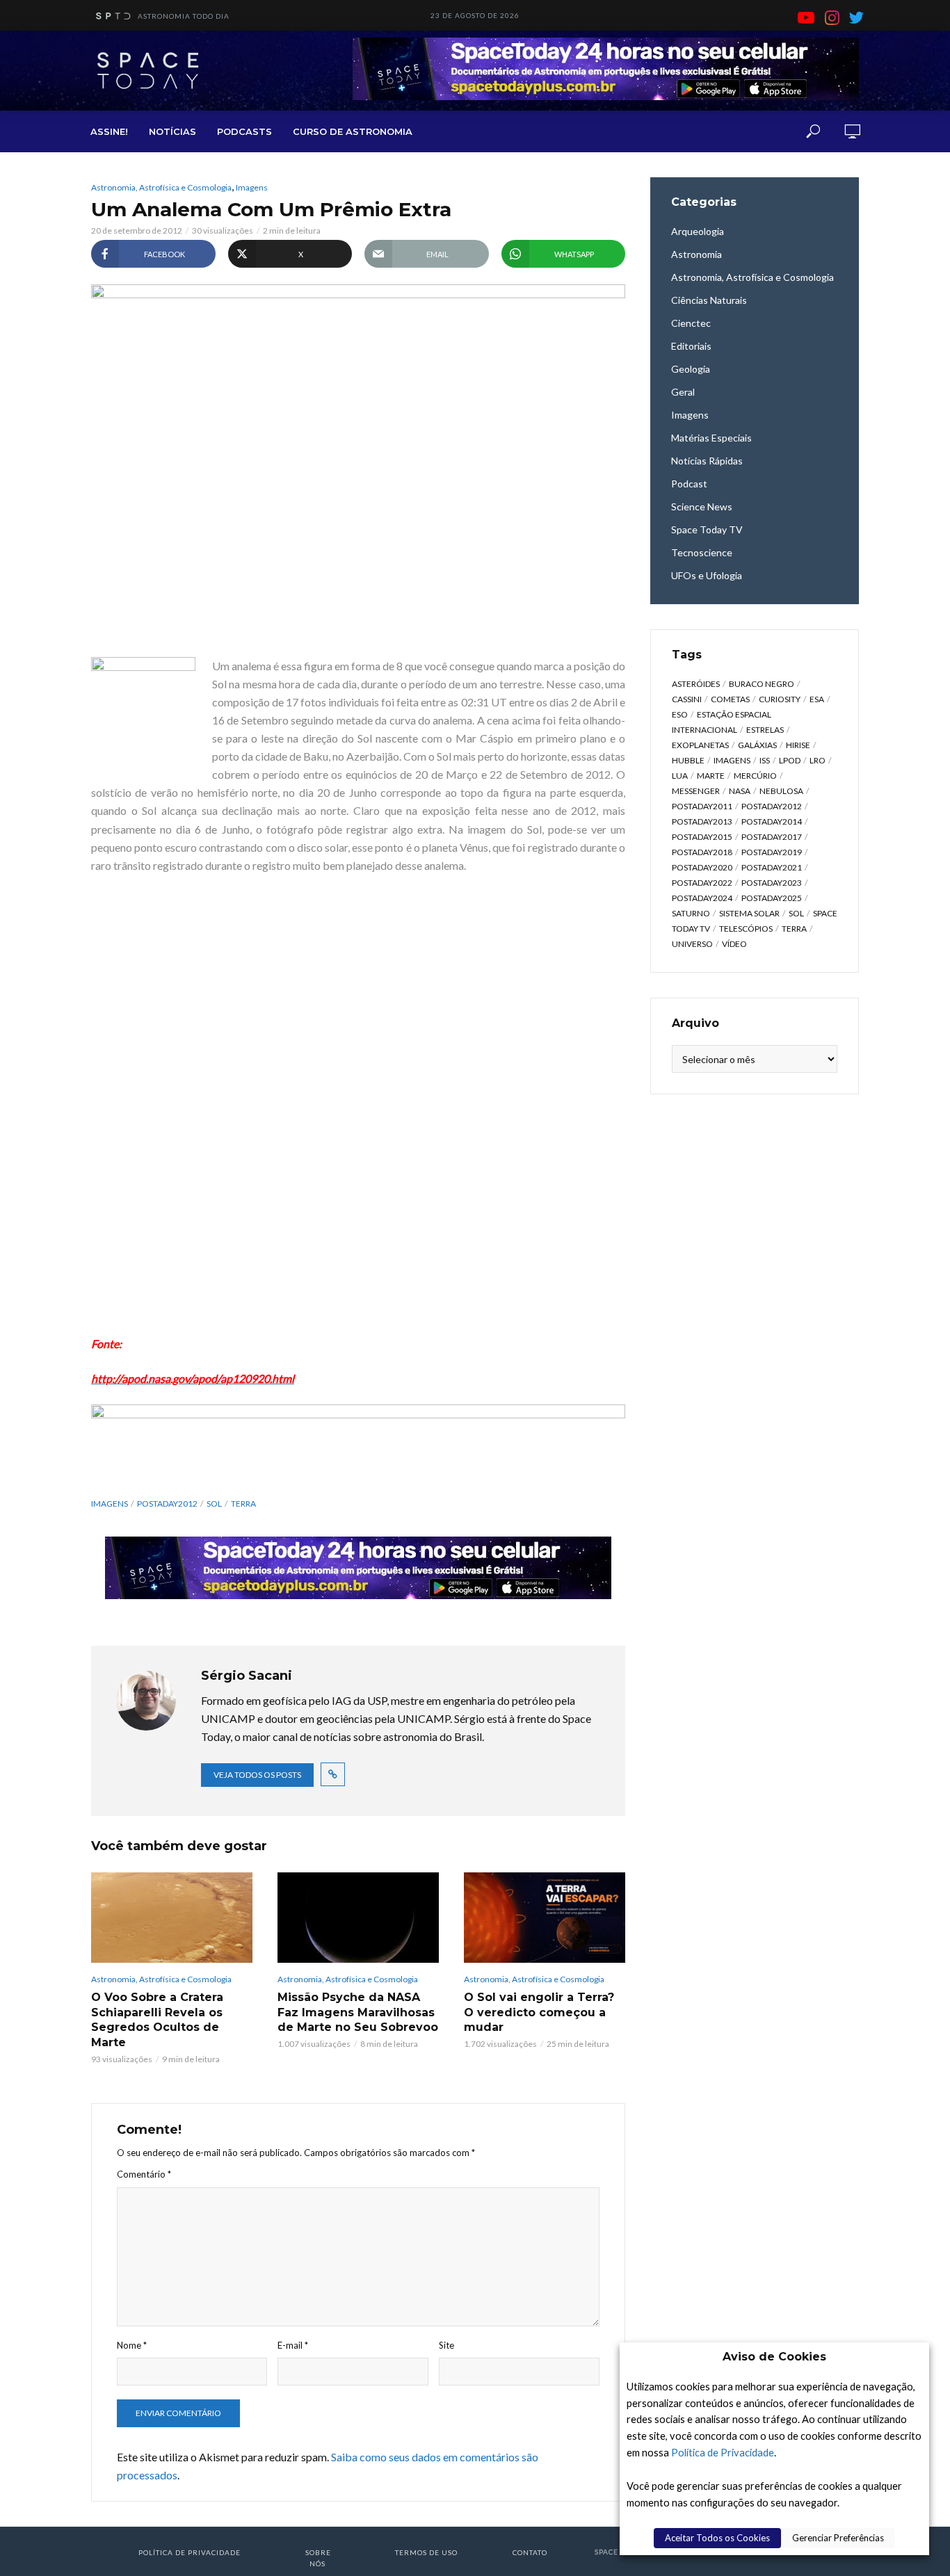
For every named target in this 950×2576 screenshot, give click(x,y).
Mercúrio (755, 776)
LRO (818, 760)
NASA (740, 791)
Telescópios (746, 929)
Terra (243, 1504)
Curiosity (780, 699)
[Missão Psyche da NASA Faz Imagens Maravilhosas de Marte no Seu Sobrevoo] (358, 1918)
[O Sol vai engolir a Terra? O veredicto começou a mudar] (545, 1918)
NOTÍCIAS (172, 131)
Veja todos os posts (257, 1775)
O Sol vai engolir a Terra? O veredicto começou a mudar (539, 2012)
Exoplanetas (700, 745)
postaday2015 (702, 837)
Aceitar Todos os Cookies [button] (717, 2538)
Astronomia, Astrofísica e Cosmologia (161, 187)
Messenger (696, 791)
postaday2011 (702, 806)
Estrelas (765, 730)
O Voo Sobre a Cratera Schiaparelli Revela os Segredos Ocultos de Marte (157, 2020)
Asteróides (696, 684)
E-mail (293, 2345)
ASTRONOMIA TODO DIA (184, 16)
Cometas (730, 699)
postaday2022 (702, 883)
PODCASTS (244, 131)
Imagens (252, 187)
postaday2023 (772, 883)
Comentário (144, 2174)
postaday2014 (772, 821)
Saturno (691, 913)
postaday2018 (702, 852)
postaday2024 (702, 898)
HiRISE (798, 745)
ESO (680, 714)
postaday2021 (772, 867)
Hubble (688, 760)
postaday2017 (772, 837)
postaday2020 (702, 867)
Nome (132, 2345)
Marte (711, 776)
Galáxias (757, 745)
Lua (680, 776)
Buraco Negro (762, 684)
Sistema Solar (749, 913)
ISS (765, 760)
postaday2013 (702, 821)
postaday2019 (772, 852)
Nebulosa (781, 791)
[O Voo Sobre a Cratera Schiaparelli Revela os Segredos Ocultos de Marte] (172, 1918)
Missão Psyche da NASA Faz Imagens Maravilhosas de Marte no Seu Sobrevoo (358, 2012)
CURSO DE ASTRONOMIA (353, 131)
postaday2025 (772, 898)
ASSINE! (109, 131)
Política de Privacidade (723, 2453)
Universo (692, 944)
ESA (817, 699)
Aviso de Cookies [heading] (774, 2357)
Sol (214, 1504)
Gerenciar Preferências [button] (838, 2538)
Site (446, 2345)
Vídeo (734, 944)
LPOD (790, 760)
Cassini (687, 699)
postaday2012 (167, 1504)
